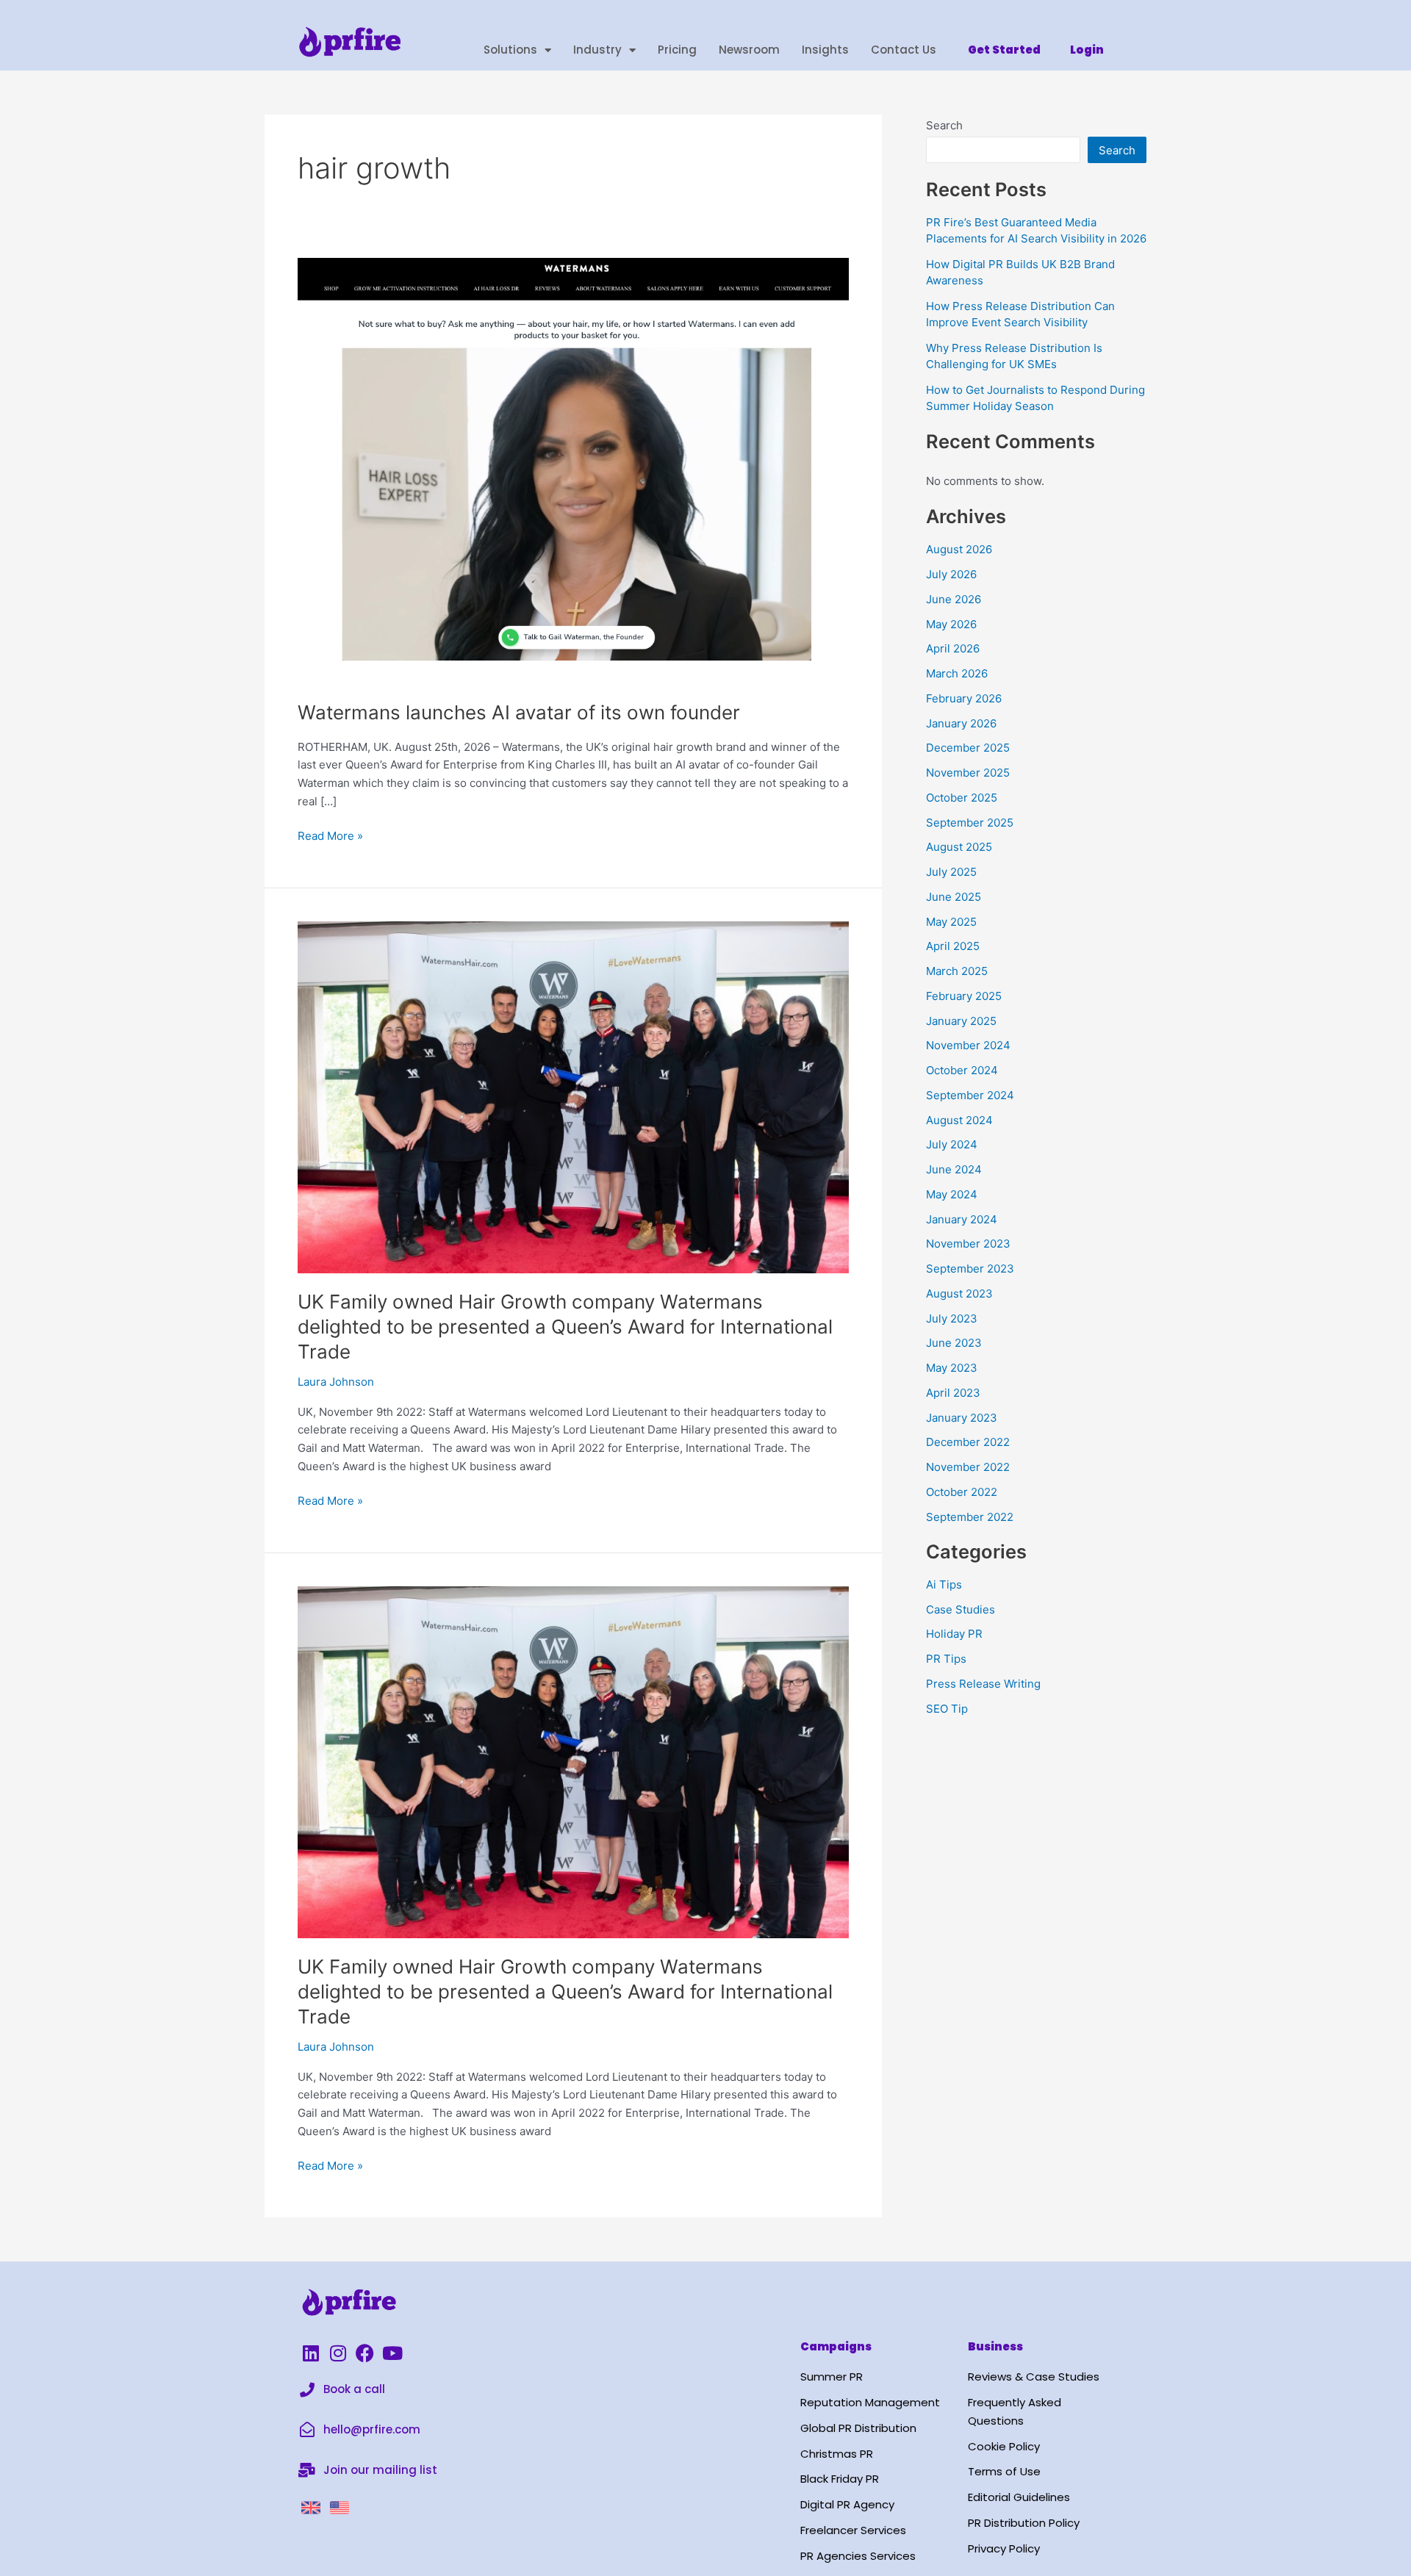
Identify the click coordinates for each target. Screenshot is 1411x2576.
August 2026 (959, 549)
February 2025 (964, 996)
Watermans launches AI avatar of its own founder (519, 712)
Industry (597, 50)
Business (995, 2346)
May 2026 (951, 624)
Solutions (510, 50)
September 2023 (970, 1269)
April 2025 (953, 946)
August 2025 (959, 847)
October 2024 (962, 1070)
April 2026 (953, 648)
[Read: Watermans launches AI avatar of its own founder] (573, 470)
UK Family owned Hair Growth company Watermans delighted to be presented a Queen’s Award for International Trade (565, 1327)
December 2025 (968, 748)
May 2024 (952, 1194)
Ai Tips (944, 1584)
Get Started (1004, 50)
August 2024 (959, 1120)
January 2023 (962, 1418)
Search (944, 125)
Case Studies (961, 1609)
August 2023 (959, 1294)
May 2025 (951, 922)
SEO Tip (947, 1709)
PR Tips (946, 1659)
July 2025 (951, 872)
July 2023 (952, 1318)
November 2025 (968, 773)
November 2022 (968, 1467)
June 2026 (954, 599)
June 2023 (954, 1343)
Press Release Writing (983, 1684)
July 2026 (951, 574)
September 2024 (970, 1095)
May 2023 (952, 1368)
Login (1087, 50)
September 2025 (970, 823)
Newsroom (749, 50)
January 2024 (962, 1219)
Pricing (677, 50)
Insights (825, 50)
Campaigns (836, 2346)
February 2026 (964, 698)
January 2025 (961, 1021)
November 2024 (968, 1045)
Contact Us (904, 50)
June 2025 (954, 897)
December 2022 (968, 1442)
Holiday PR (954, 1634)
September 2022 (970, 1517)
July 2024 (952, 1144)
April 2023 (953, 1393)
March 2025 (957, 971)
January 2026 (961, 723)
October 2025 (962, 798)
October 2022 (962, 1492)
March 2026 (957, 673)
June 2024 (954, 1169)
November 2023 (968, 1244)
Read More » (330, 835)
